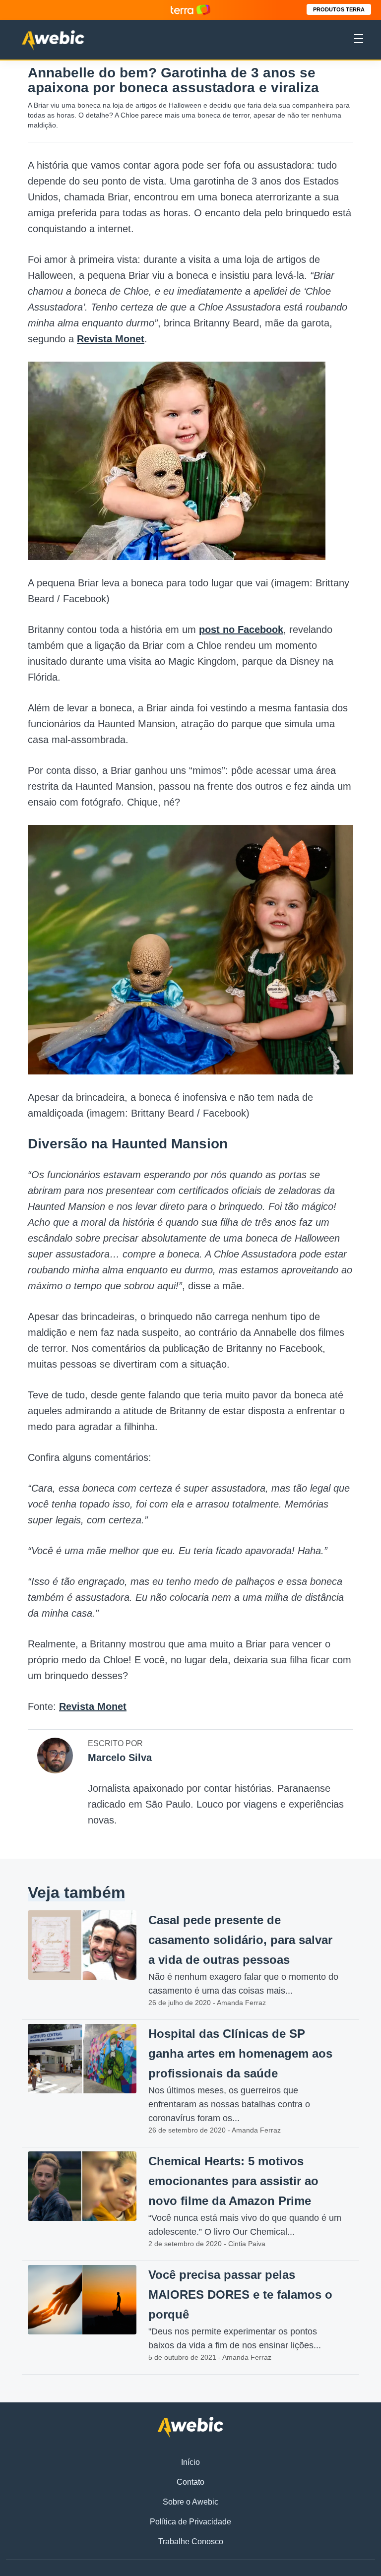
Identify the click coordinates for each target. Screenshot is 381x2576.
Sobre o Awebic (190, 2502)
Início (190, 2462)
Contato (190, 2482)
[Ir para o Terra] (190, 10)
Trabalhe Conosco (191, 2542)
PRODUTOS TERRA (339, 9)
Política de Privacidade (190, 2522)
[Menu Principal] (359, 40)
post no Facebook (241, 629)
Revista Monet (111, 339)
